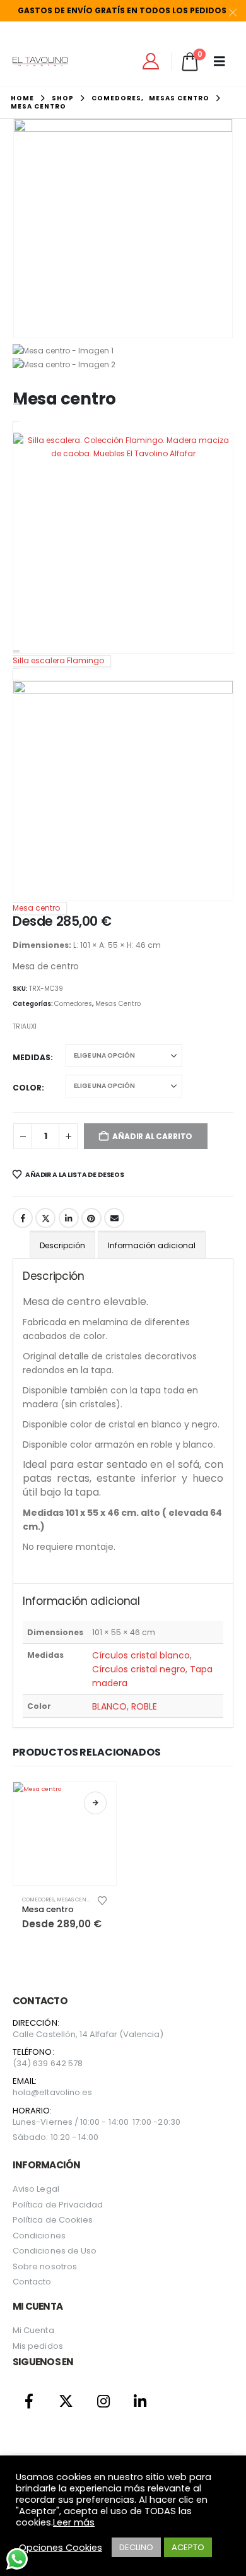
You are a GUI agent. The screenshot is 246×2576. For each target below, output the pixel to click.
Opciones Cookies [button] (61, 2548)
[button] (28, 228)
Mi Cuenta (33, 2330)
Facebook (23, 1218)
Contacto (32, 2282)
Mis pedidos (38, 2346)
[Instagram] (103, 2401)
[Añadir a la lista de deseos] (102, 1900)
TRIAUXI (25, 1026)
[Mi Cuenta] (151, 61)
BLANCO (109, 1706)
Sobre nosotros (45, 2266)
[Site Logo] (40, 62)
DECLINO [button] (136, 2547)
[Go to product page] (65, 1834)
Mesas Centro (118, 1004)
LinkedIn (69, 1218)
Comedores (73, 1004)
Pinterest (91, 1218)
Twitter (45, 1218)
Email (114, 1218)
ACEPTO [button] (188, 2547)
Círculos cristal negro (139, 1669)
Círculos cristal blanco (141, 1655)
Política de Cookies (53, 2220)
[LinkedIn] (140, 2401)
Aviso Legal (36, 2189)
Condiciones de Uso (55, 2251)
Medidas (32, 1057)
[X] (67, 2401)
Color (27, 1088)
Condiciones (39, 2236)
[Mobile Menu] (224, 61)
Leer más (74, 2522)
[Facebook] (29, 2401)
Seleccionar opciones (95, 1803)
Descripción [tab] (62, 1245)
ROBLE (144, 1706)
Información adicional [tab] (152, 1245)
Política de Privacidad (58, 2205)
